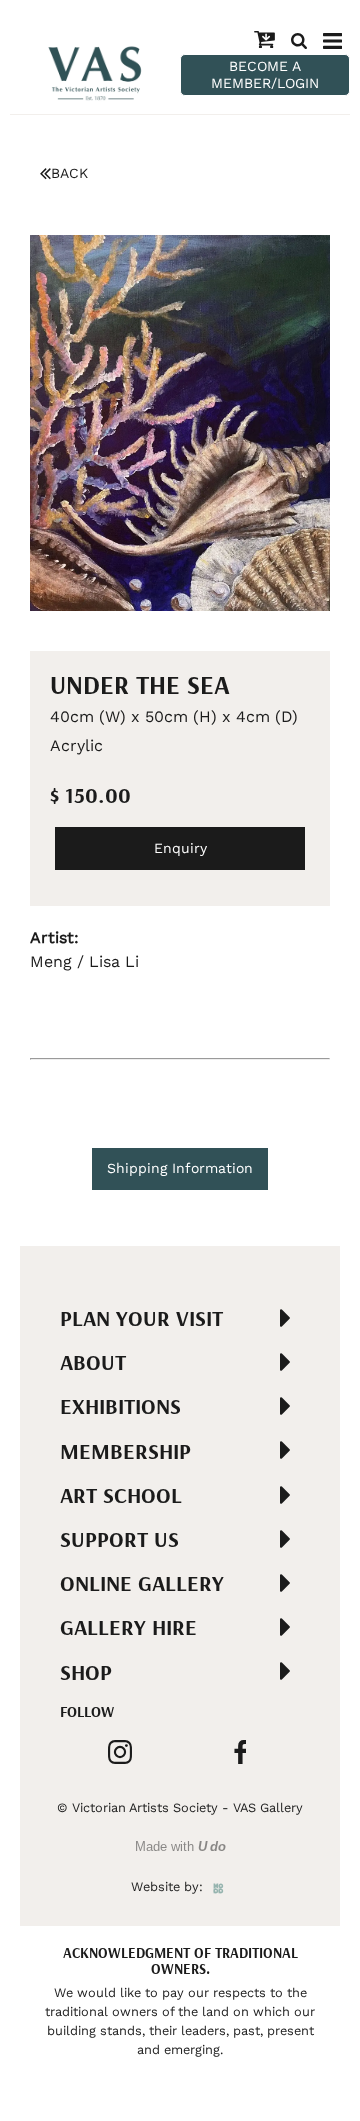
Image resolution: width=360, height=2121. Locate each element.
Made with (180, 1846)
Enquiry (180, 848)
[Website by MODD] (218, 1886)
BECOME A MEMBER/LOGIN (265, 74)
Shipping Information (180, 1168)
